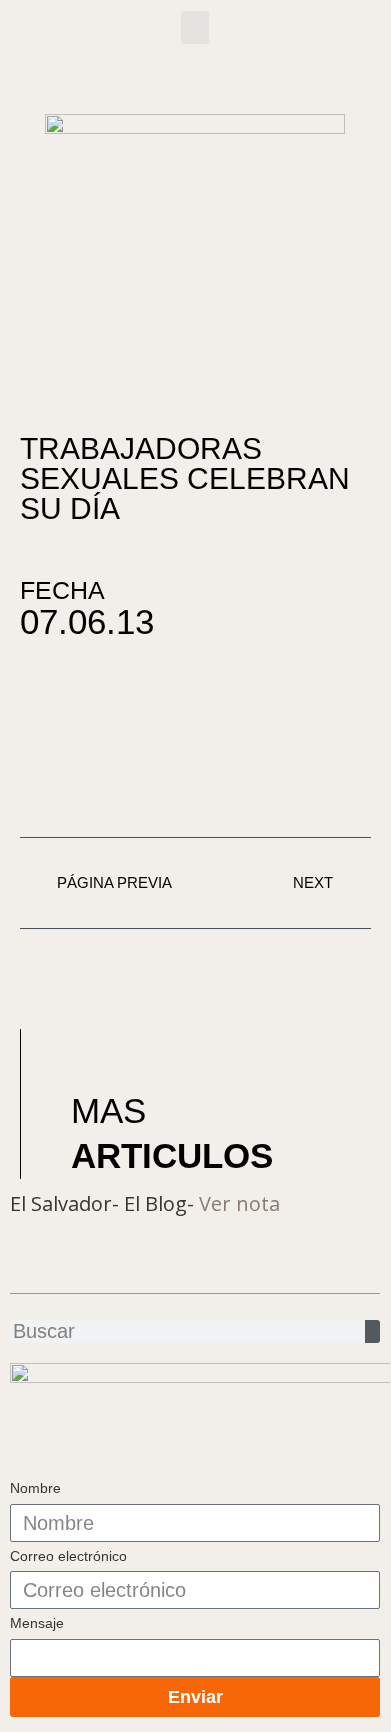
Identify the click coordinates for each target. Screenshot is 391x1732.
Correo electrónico (68, 1556)
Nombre (35, 1488)
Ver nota (239, 1203)
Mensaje (37, 1623)
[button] (195, 27)
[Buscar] (372, 1331)
